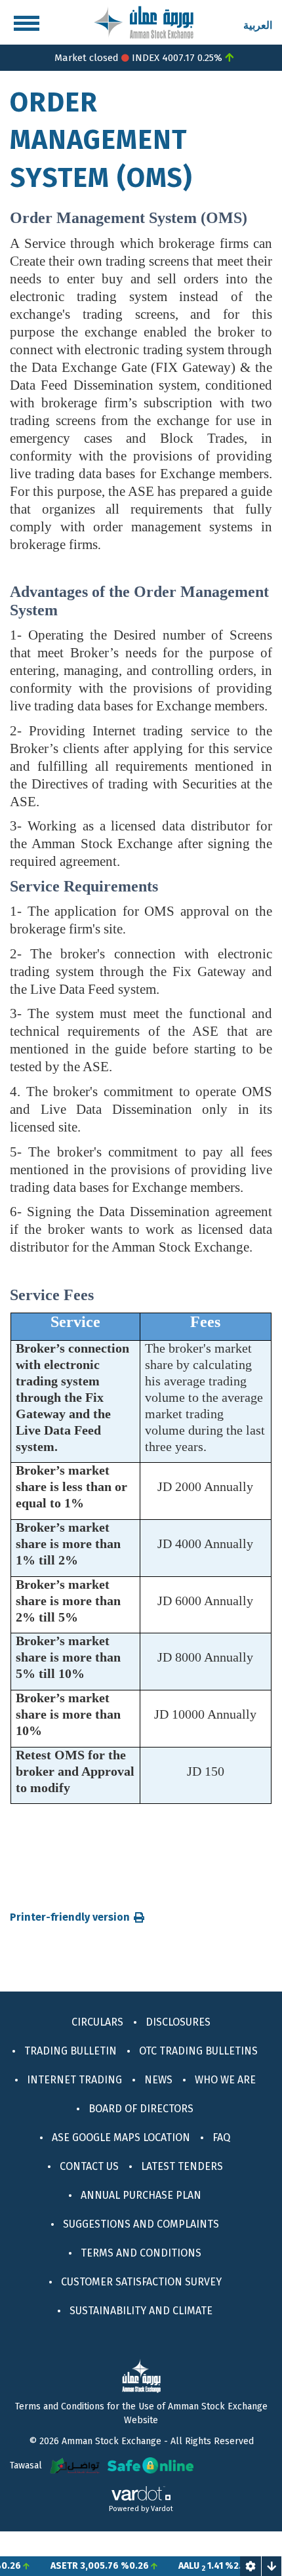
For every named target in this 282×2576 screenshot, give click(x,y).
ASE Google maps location (121, 2137)
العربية (258, 25)
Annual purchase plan (141, 2195)
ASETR (46, 2566)
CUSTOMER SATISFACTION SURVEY (141, 2282)
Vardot (162, 2509)
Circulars (97, 2022)
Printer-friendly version (70, 1917)
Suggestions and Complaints (141, 2224)
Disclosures (178, 2022)
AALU (171, 2566)
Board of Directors (141, 2109)
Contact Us (89, 2166)
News (158, 2080)
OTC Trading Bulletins (198, 2051)
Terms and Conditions (141, 2253)
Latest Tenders (182, 2166)
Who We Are (225, 2080)
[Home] (144, 21)
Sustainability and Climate (141, 2311)
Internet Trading (74, 2080)
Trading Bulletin (70, 2051)
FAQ (221, 2137)
